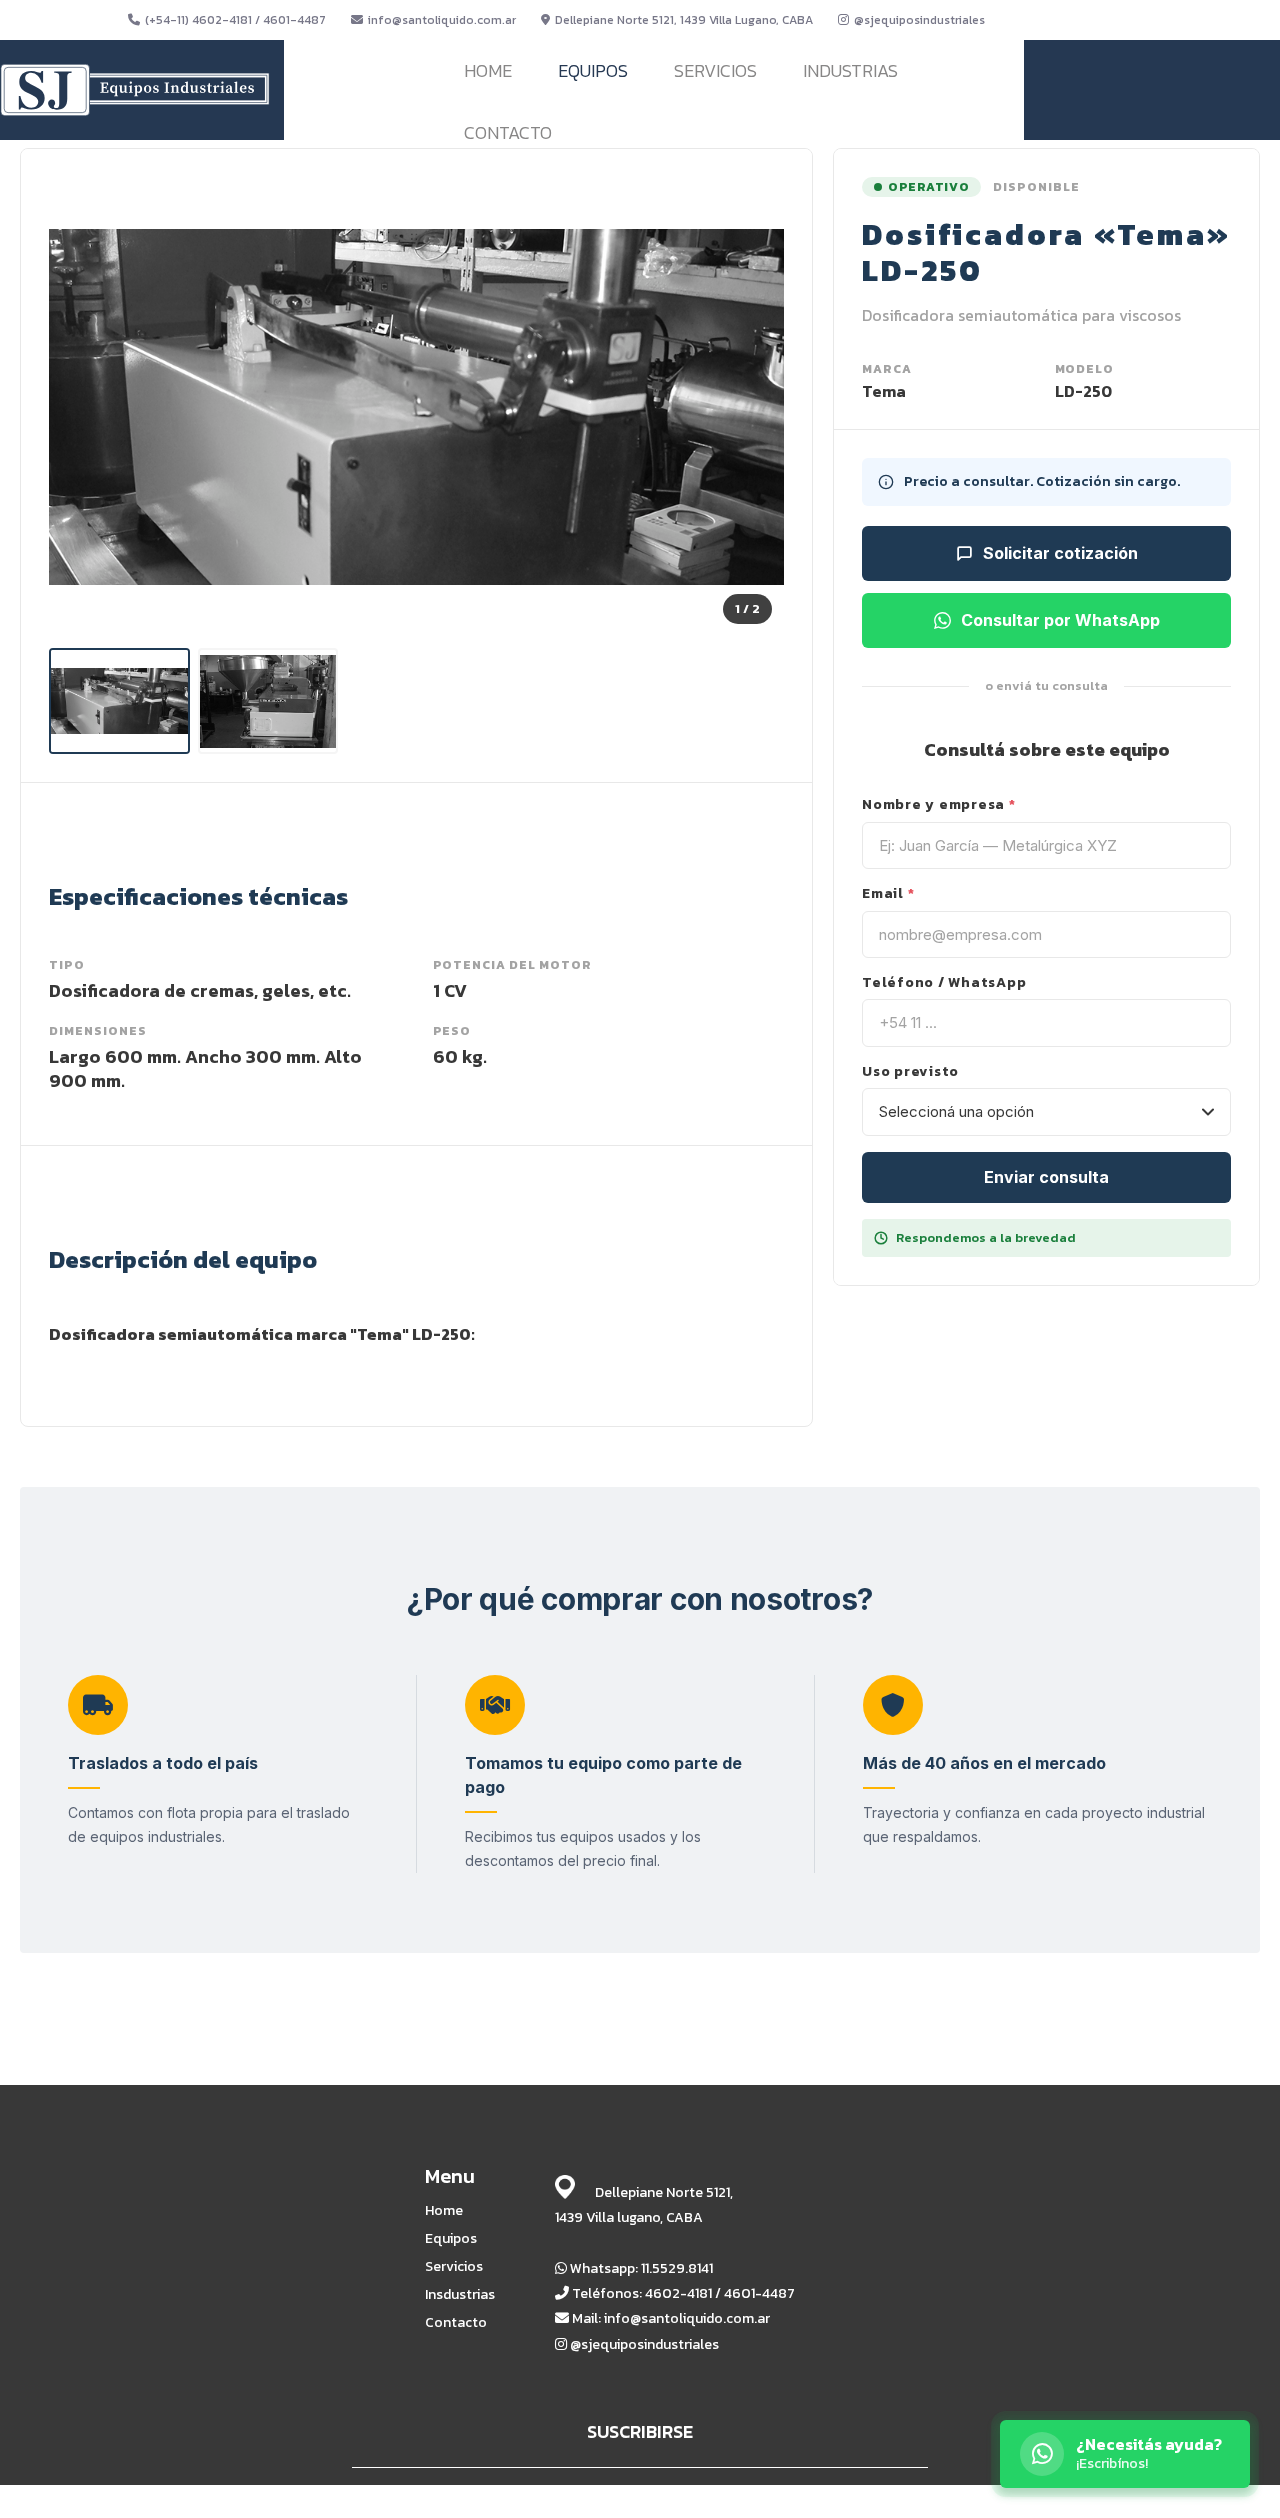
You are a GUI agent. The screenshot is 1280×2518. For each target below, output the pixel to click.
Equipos (451, 2239)
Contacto (456, 2323)
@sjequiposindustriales (919, 20)
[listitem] (119, 700)
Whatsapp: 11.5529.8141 (640, 2268)
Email (888, 894)
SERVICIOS (715, 70)
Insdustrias (460, 2295)
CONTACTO (508, 132)
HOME (488, 70)
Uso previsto (910, 1072)
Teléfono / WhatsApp (944, 983)
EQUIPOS (593, 70)
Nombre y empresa (939, 805)
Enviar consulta (1046, 1177)
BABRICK (888, 2500)
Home (444, 2211)
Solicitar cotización (1060, 553)
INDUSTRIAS (850, 70)
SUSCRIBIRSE (640, 2431)
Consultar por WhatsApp (1060, 620)
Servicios (454, 2267)
